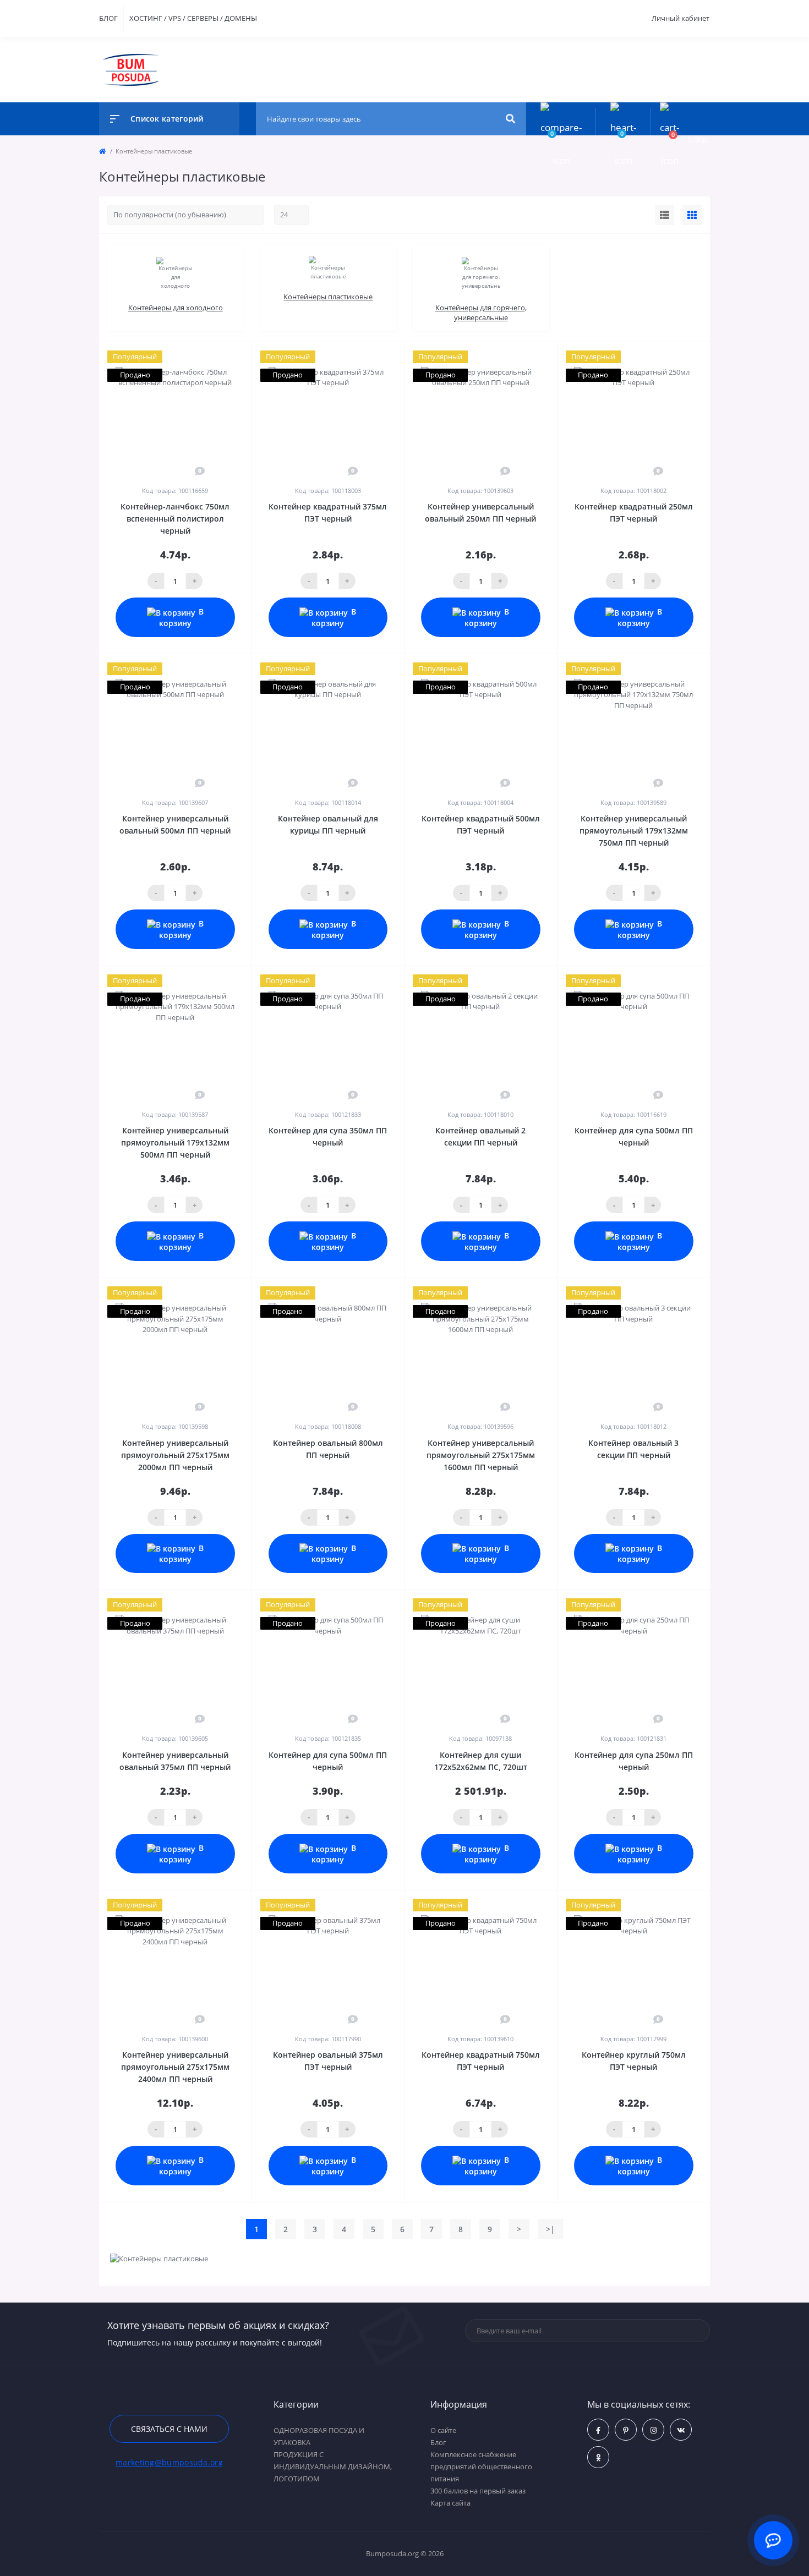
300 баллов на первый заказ (478, 2491)
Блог (438, 2442)
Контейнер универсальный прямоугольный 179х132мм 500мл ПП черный (175, 1142)
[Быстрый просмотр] (215, 357)
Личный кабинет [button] (680, 18)
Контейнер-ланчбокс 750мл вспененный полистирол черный (175, 519)
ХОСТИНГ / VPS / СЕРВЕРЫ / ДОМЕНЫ (193, 18)
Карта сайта (450, 2503)
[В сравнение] (231, 357)
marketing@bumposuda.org (169, 2462)
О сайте (443, 2430)
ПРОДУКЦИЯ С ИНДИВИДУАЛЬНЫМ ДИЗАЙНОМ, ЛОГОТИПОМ (333, 2467)
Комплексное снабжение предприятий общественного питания (481, 2467)
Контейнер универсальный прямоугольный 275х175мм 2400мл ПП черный (175, 2067)
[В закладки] (247, 357)
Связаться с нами (169, 2429)
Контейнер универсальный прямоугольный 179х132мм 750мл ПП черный (634, 831)
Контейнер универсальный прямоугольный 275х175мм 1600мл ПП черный (481, 1455)
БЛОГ (108, 18)
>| (550, 2229)
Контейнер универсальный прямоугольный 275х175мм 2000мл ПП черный (175, 1455)
